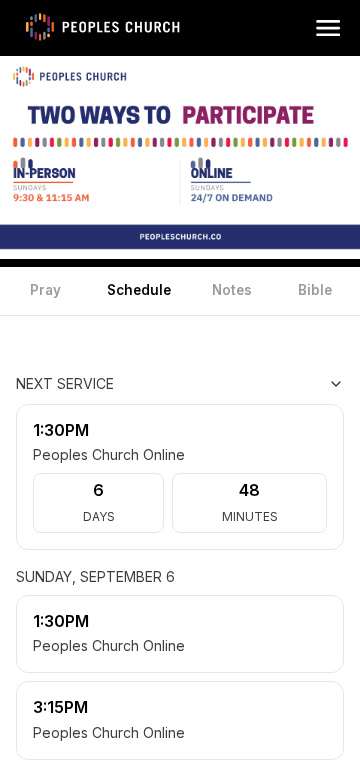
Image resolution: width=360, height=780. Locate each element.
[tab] (45, 291)
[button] (328, 28)
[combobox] (244, 384)
